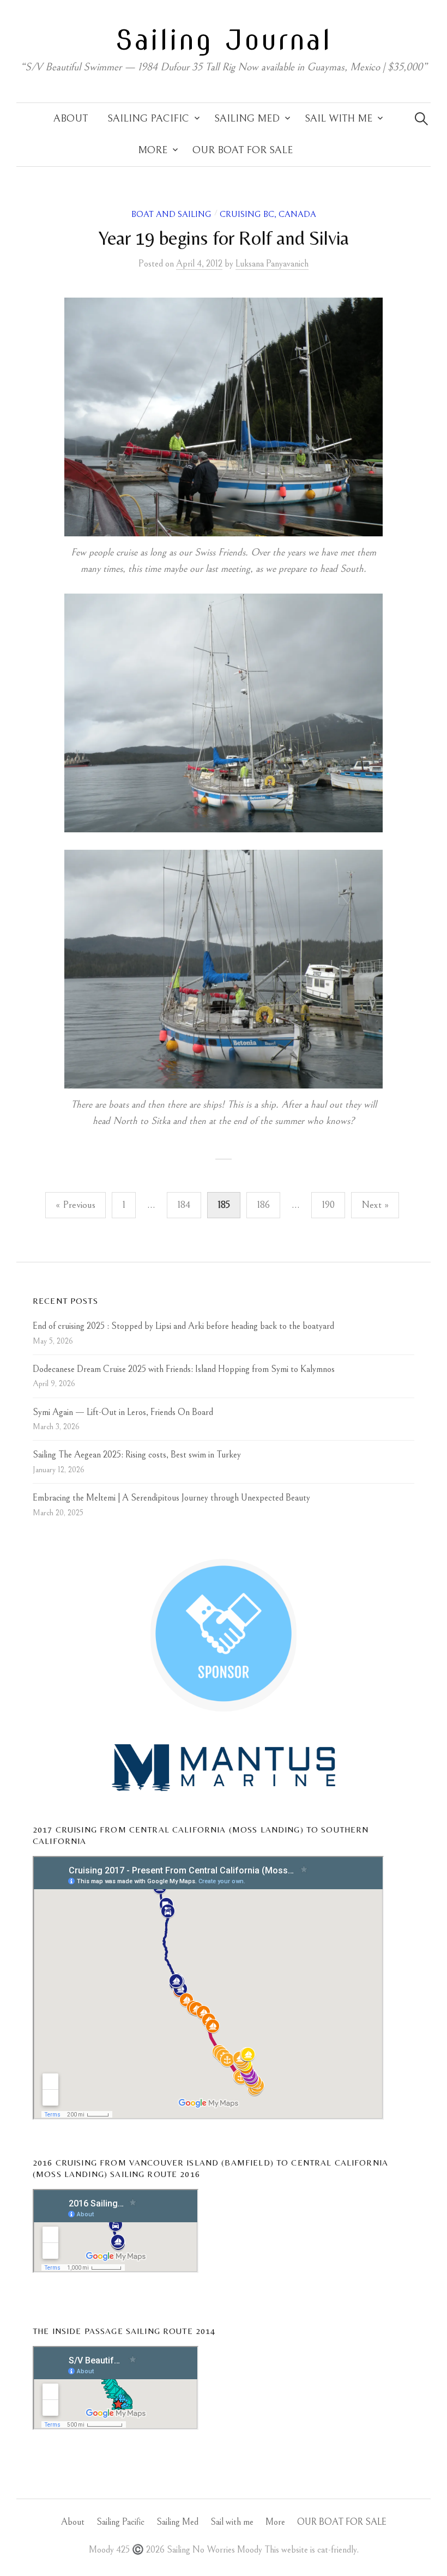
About (71, 119)
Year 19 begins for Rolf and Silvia (224, 238)
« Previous (75, 1205)
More (153, 150)
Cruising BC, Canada (268, 214)
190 (328, 1205)
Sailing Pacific (148, 119)
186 (263, 1205)
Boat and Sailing (171, 214)
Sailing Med (247, 119)
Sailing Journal (224, 40)
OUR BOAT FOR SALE (243, 150)
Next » (375, 1205)
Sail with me (339, 119)
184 (184, 1205)
